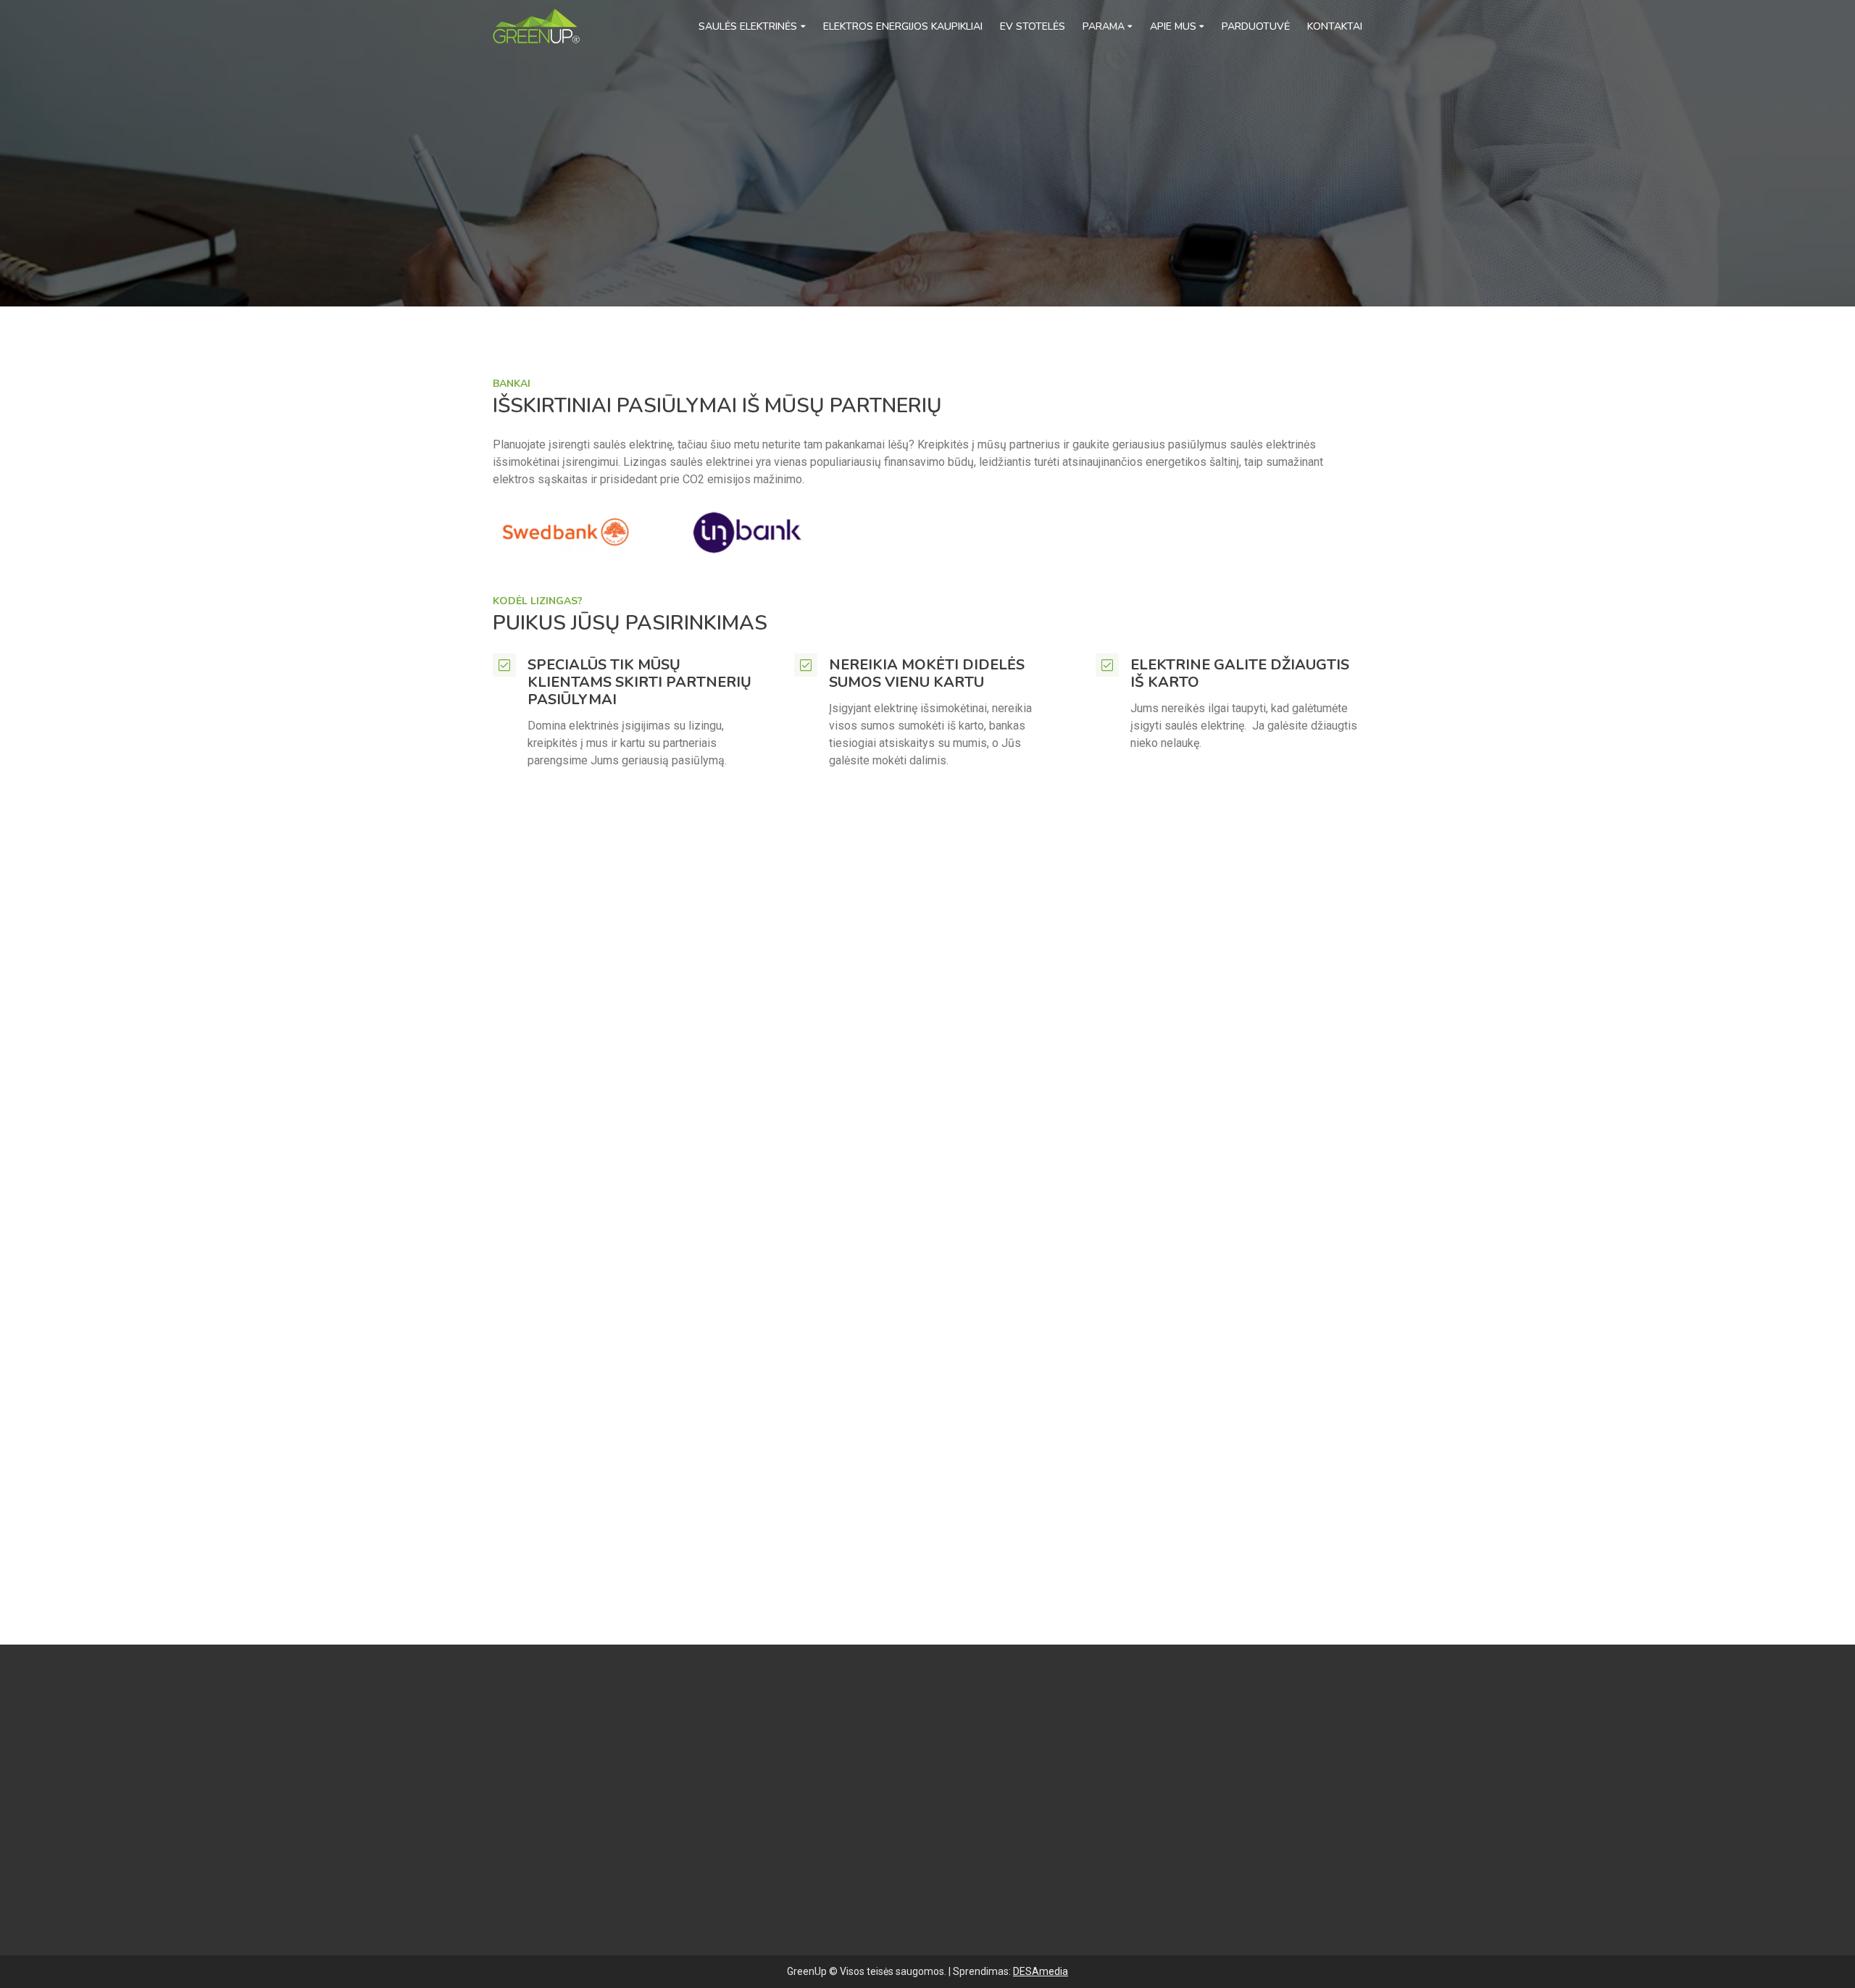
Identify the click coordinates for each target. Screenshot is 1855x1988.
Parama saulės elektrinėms (863, 1796)
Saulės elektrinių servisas (860, 1829)
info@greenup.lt (586, 1847)
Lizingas (556, 151)
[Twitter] (525, 1876)
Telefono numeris (979, 1033)
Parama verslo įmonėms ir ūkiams (880, 1812)
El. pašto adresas (1190, 977)
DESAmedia (1041, 1971)
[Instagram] (548, 1876)
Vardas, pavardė (975, 977)
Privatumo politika (840, 1862)
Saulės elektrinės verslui (856, 1764)
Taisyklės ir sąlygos (845, 1845)
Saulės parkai (828, 1780)
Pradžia (508, 151)
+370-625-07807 (573, 1830)
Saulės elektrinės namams (860, 1748)
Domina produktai (980, 1089)
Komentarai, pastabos (991, 1204)
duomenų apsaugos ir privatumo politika (1097, 1327)
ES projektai (824, 1878)
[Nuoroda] (536, 26)
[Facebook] (501, 1876)
